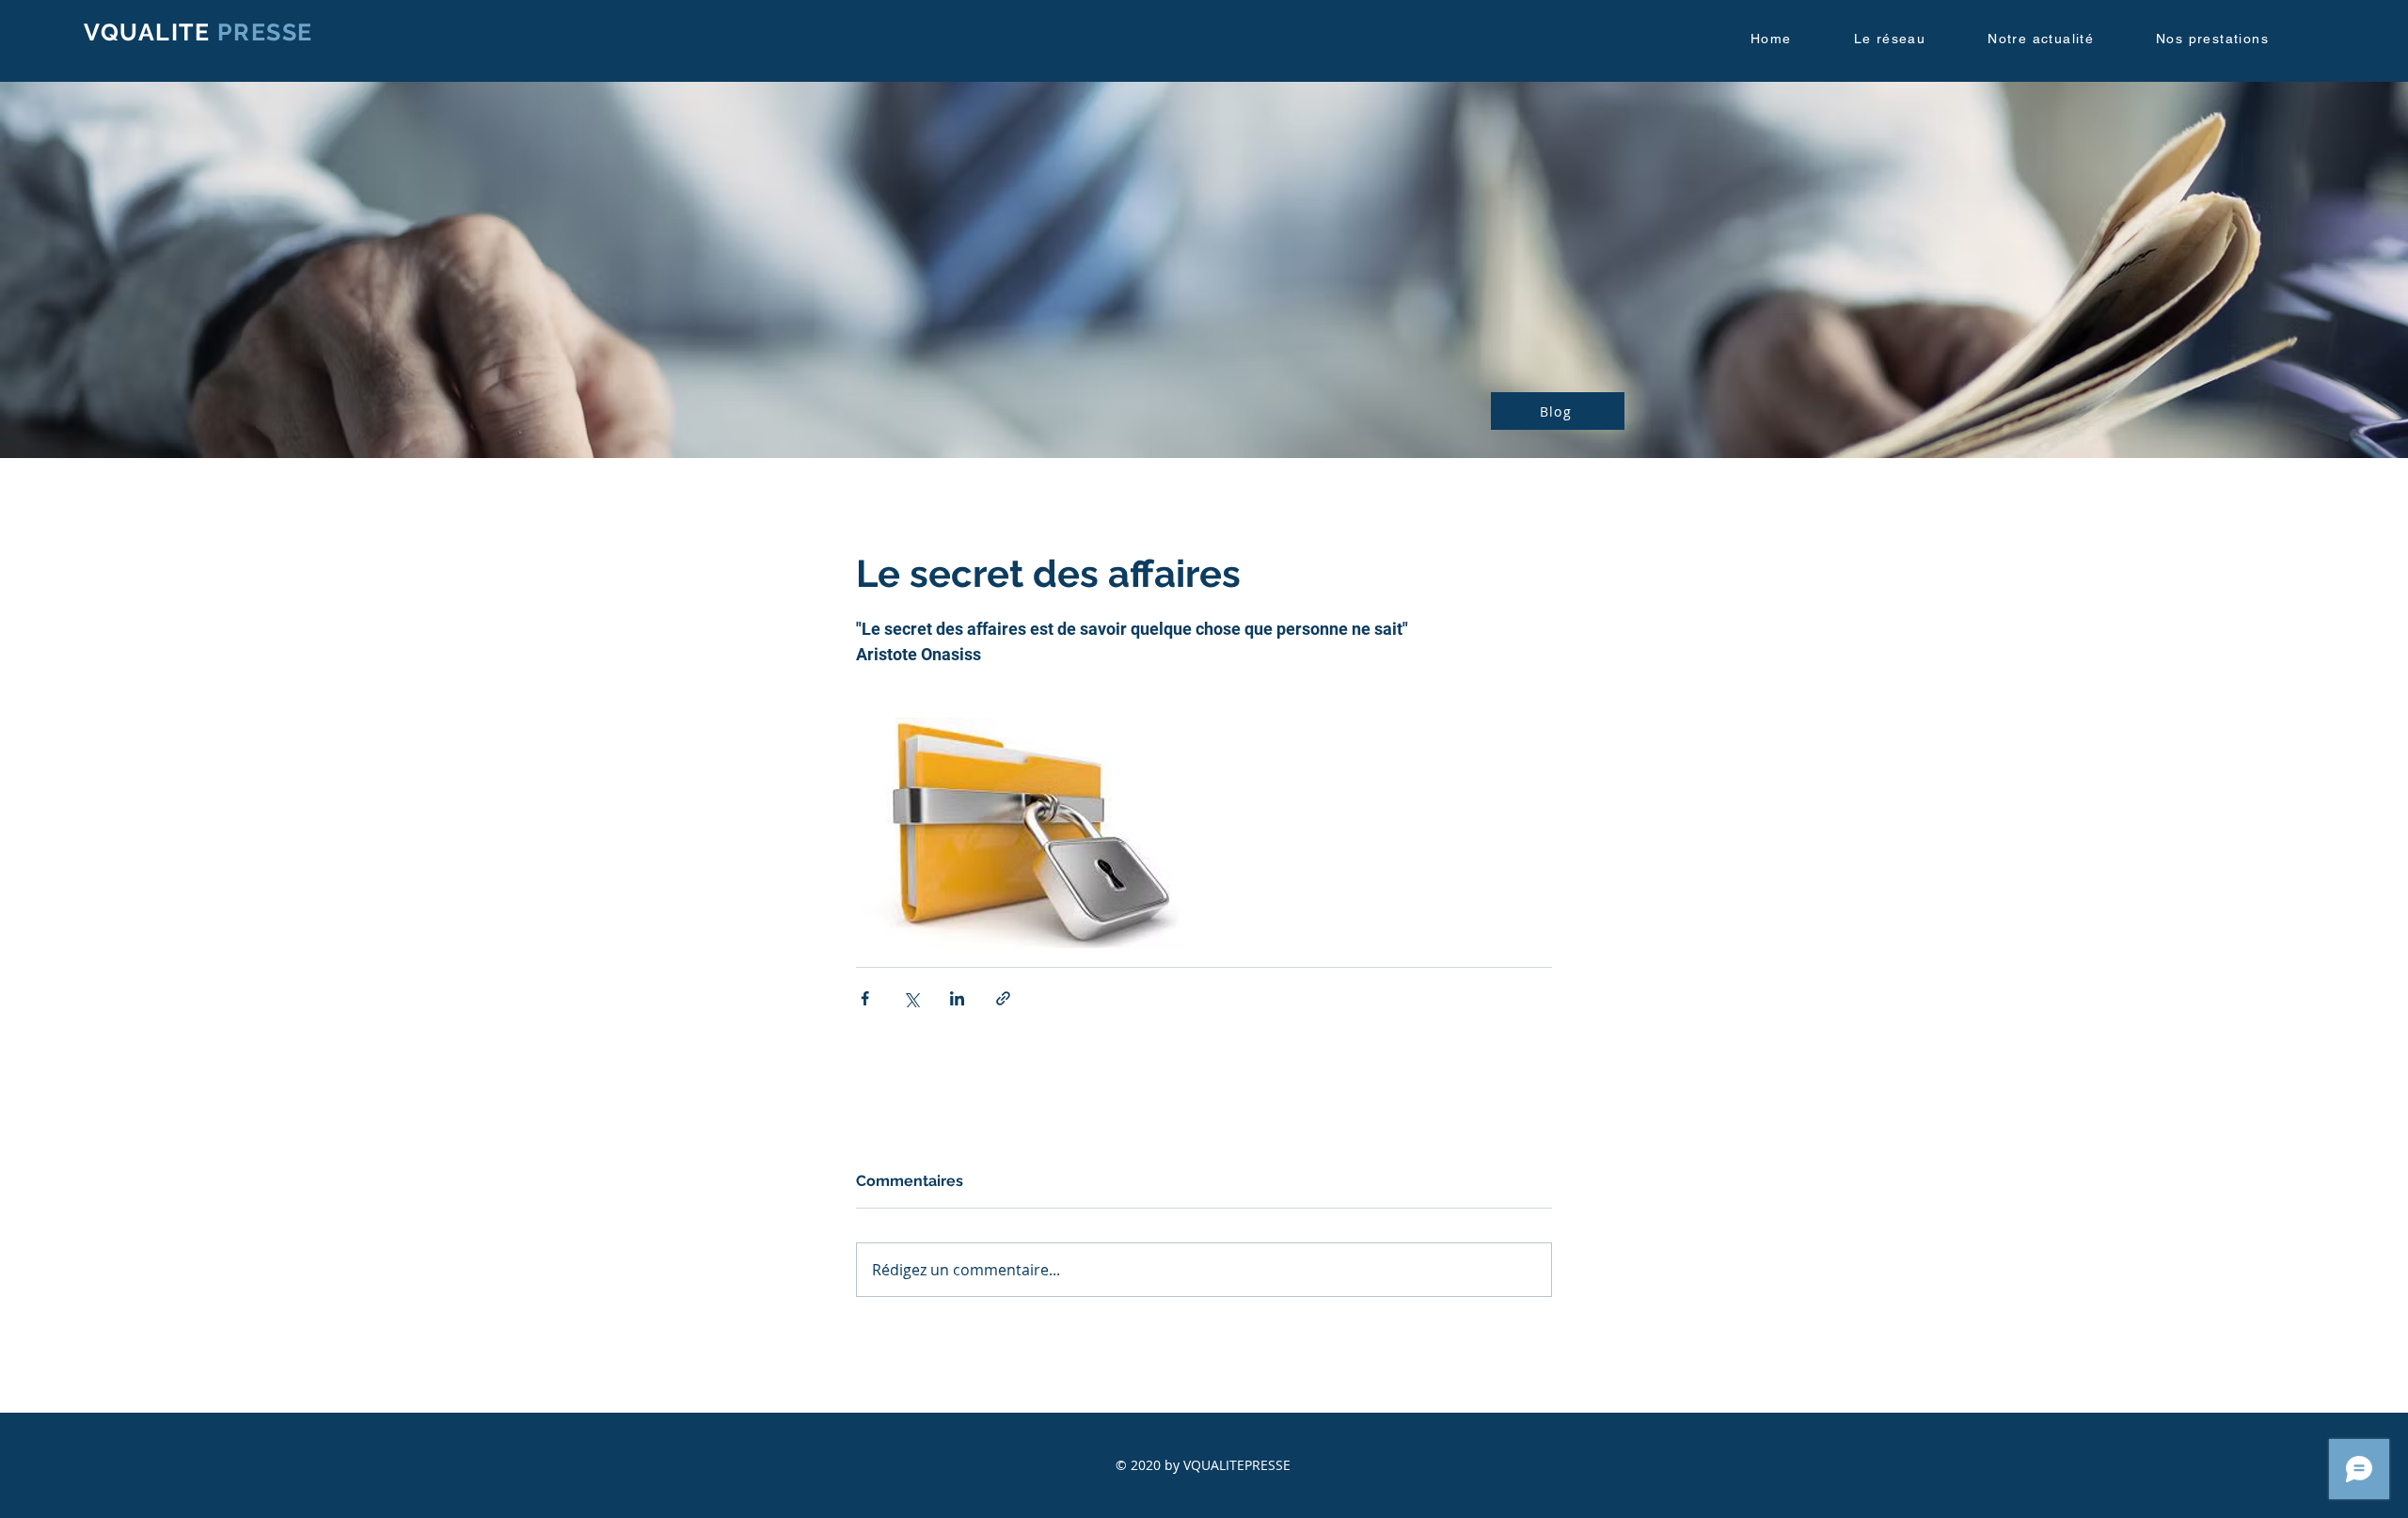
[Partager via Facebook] (865, 998)
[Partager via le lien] (1003, 998)
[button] (1908, 40)
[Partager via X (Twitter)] (911, 998)
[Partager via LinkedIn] (957, 998)
